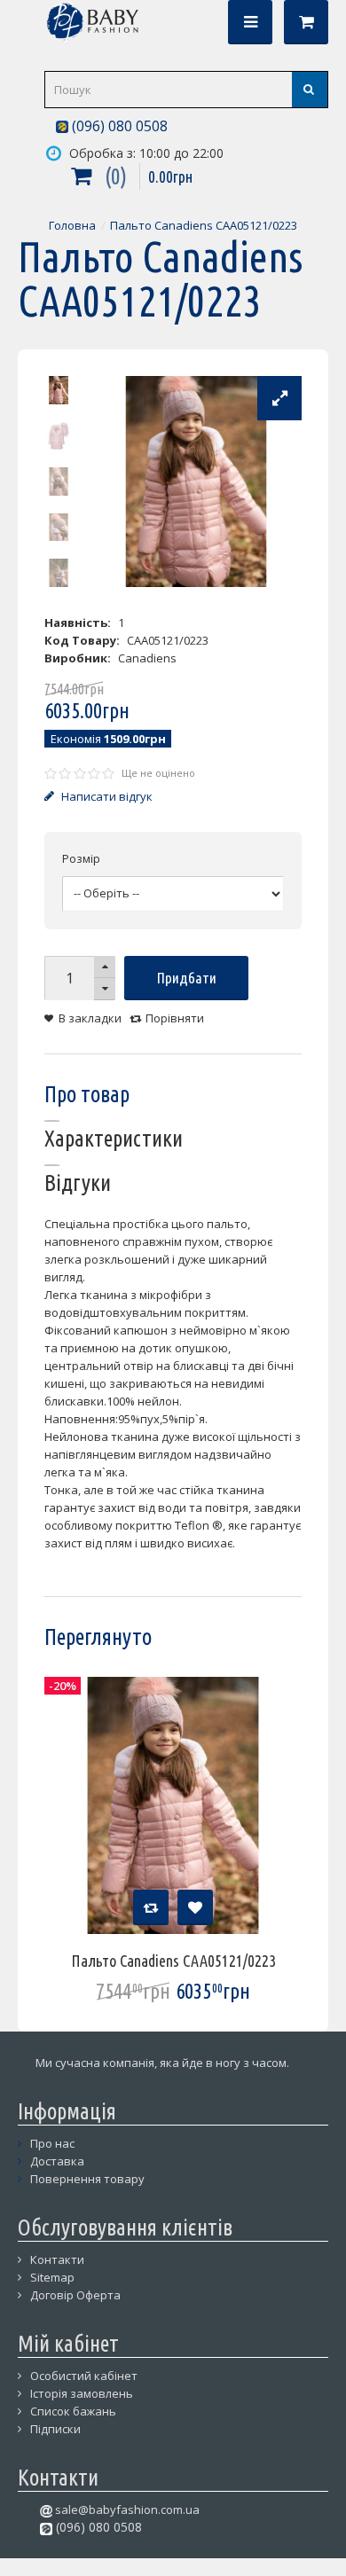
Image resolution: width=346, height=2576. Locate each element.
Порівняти (175, 1018)
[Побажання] (195, 1907)
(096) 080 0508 (118, 126)
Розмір (81, 858)
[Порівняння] (151, 1907)
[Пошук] (310, 90)
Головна (72, 225)
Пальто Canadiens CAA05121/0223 (204, 225)
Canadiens (147, 658)
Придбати (187, 978)
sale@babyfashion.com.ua (126, 2509)
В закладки (90, 1018)
